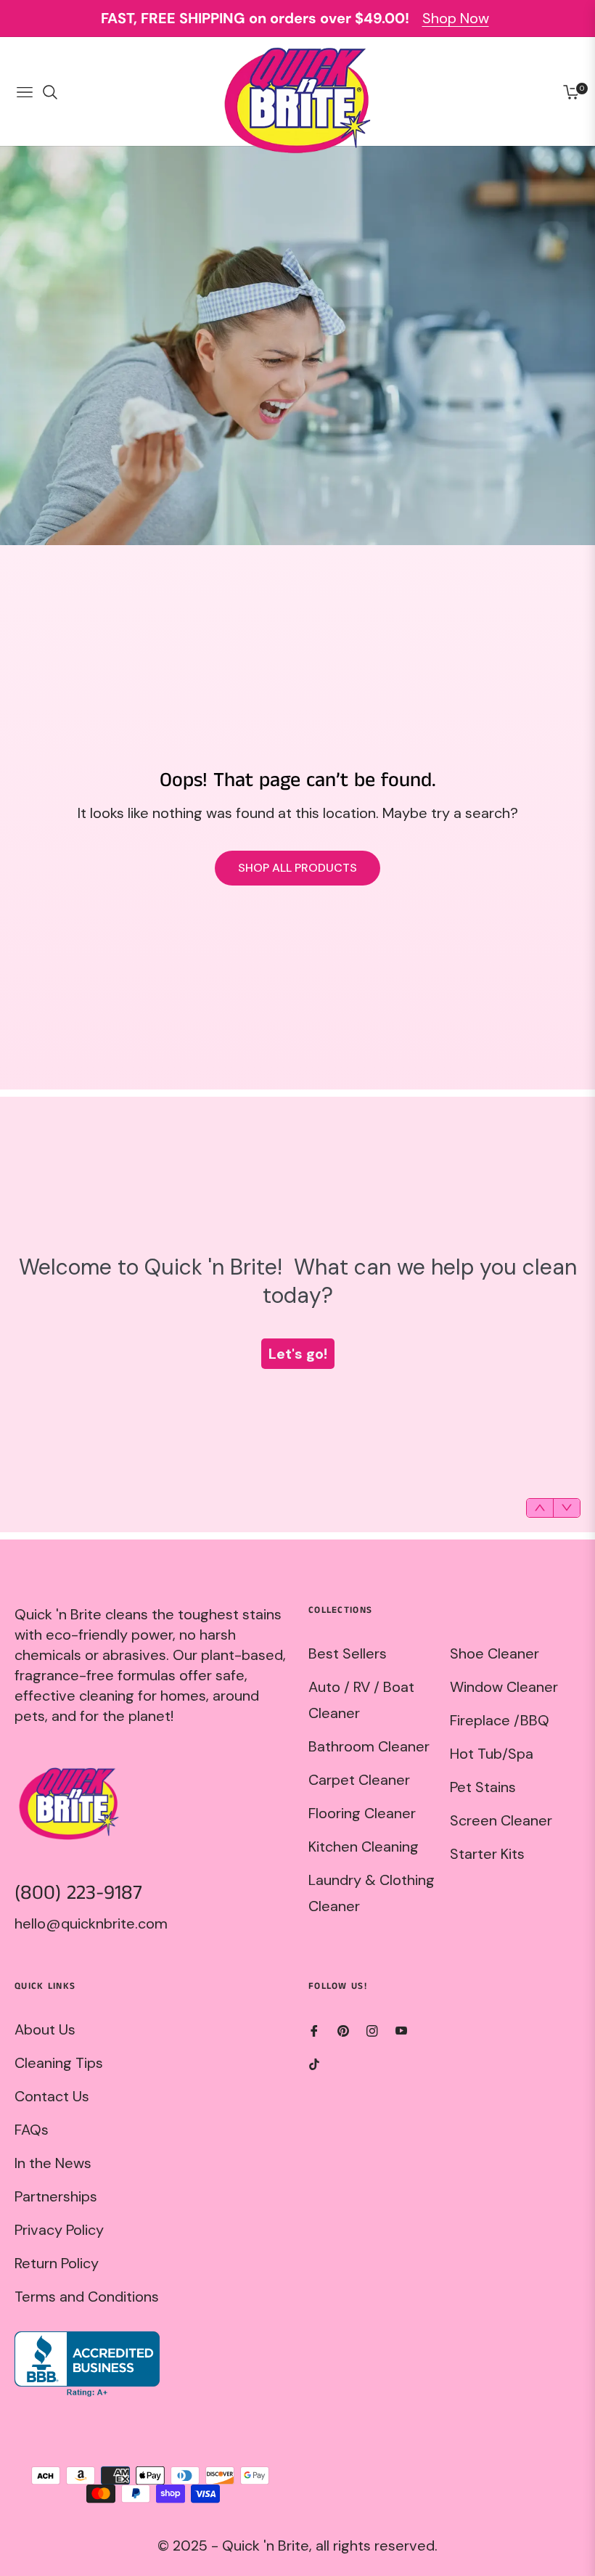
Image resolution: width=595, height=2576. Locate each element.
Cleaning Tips (59, 2063)
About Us (45, 2029)
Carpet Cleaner (359, 1780)
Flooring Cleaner (362, 1813)
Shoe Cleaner (495, 1653)
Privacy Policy (59, 2230)
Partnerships (56, 2196)
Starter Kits (487, 1854)
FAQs (32, 2130)
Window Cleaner (504, 1687)
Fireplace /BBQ (500, 1720)
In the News (53, 2163)
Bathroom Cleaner (369, 1746)
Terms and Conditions (87, 2297)
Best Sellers (348, 1653)
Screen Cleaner (501, 1820)
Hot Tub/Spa (492, 1754)
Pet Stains (483, 1787)
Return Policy (57, 2263)
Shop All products (297, 868)
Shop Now (456, 18)
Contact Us (52, 2096)
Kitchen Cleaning (364, 1847)
